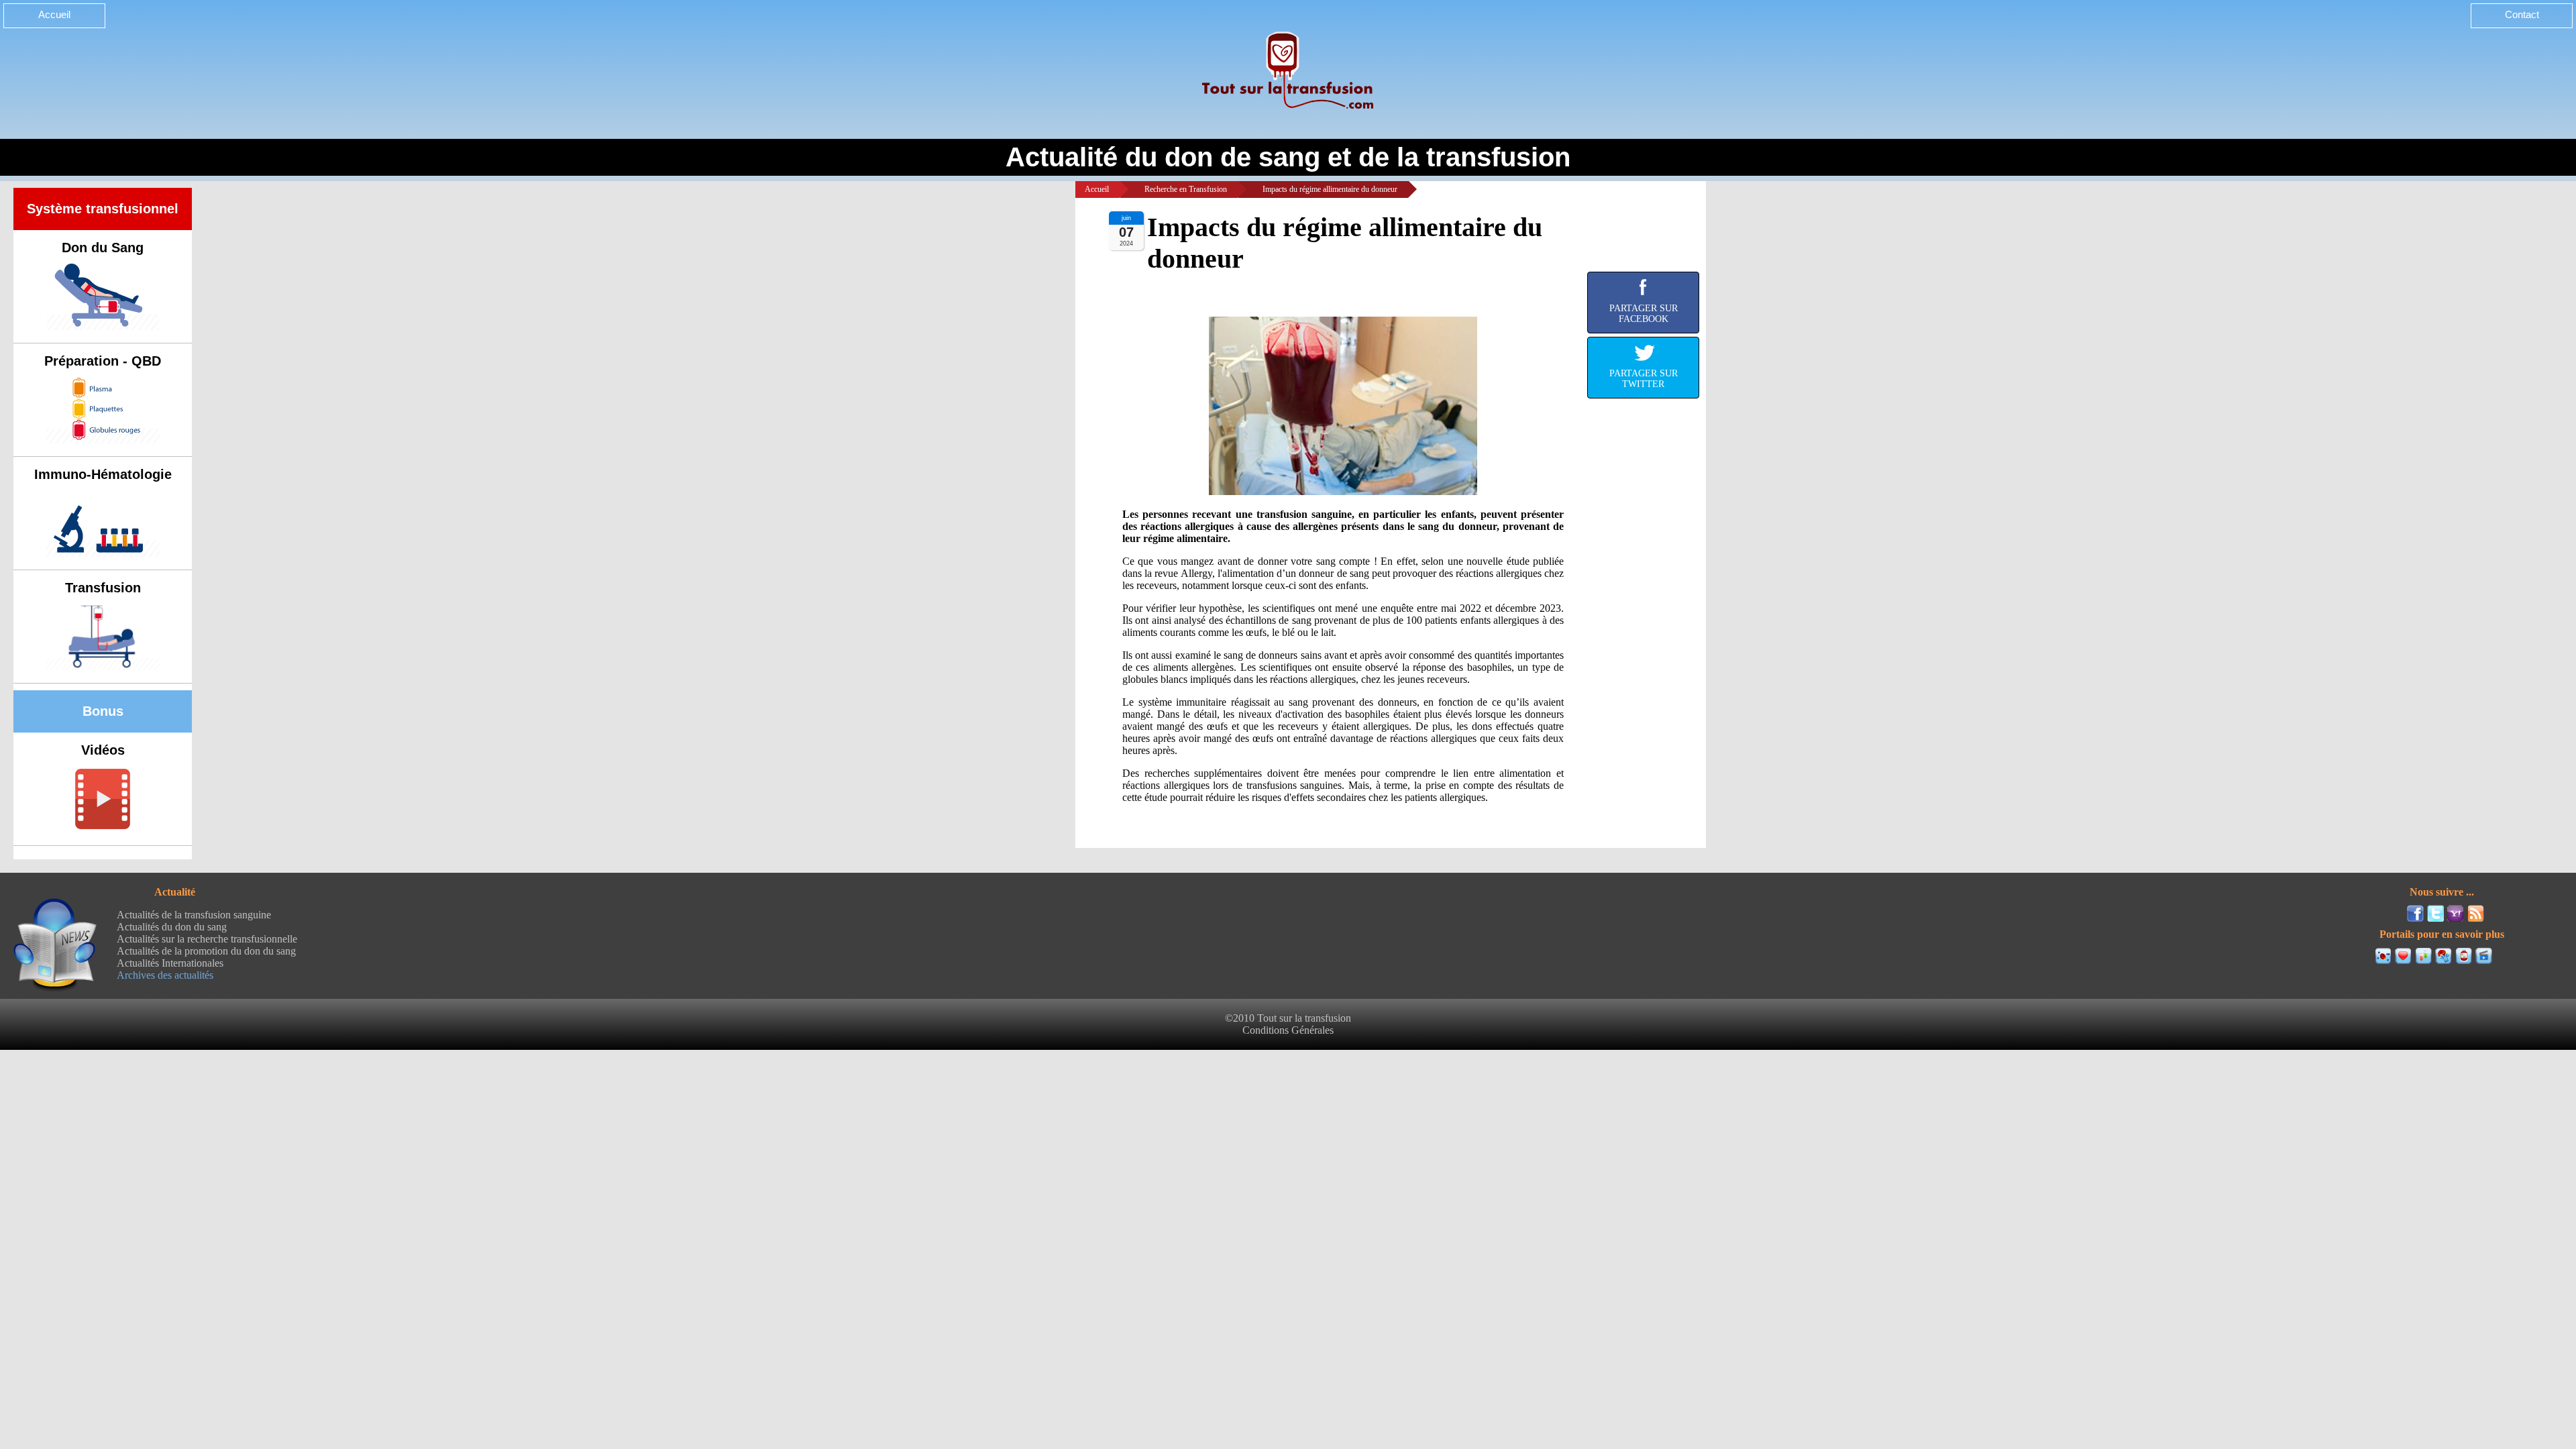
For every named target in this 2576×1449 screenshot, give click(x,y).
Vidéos (103, 750)
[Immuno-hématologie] (2444, 956)
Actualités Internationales (170, 963)
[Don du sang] (2403, 956)
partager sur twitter (1644, 379)
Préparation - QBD (103, 361)
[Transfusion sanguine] (2464, 956)
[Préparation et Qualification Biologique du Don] (2423, 956)
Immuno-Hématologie (103, 474)
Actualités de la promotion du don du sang (206, 951)
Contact (2522, 14)
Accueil (54, 14)
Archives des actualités (165, 975)
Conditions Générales (1288, 1030)
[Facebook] (2415, 913)
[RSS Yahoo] (2456, 913)
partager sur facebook (1644, 314)
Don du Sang (103, 248)
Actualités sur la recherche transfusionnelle (207, 939)
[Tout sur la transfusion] (2383, 956)
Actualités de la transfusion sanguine (194, 915)
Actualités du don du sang (172, 927)
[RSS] (2476, 913)
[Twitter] (2435, 913)
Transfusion (103, 588)
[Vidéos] (2484, 956)
